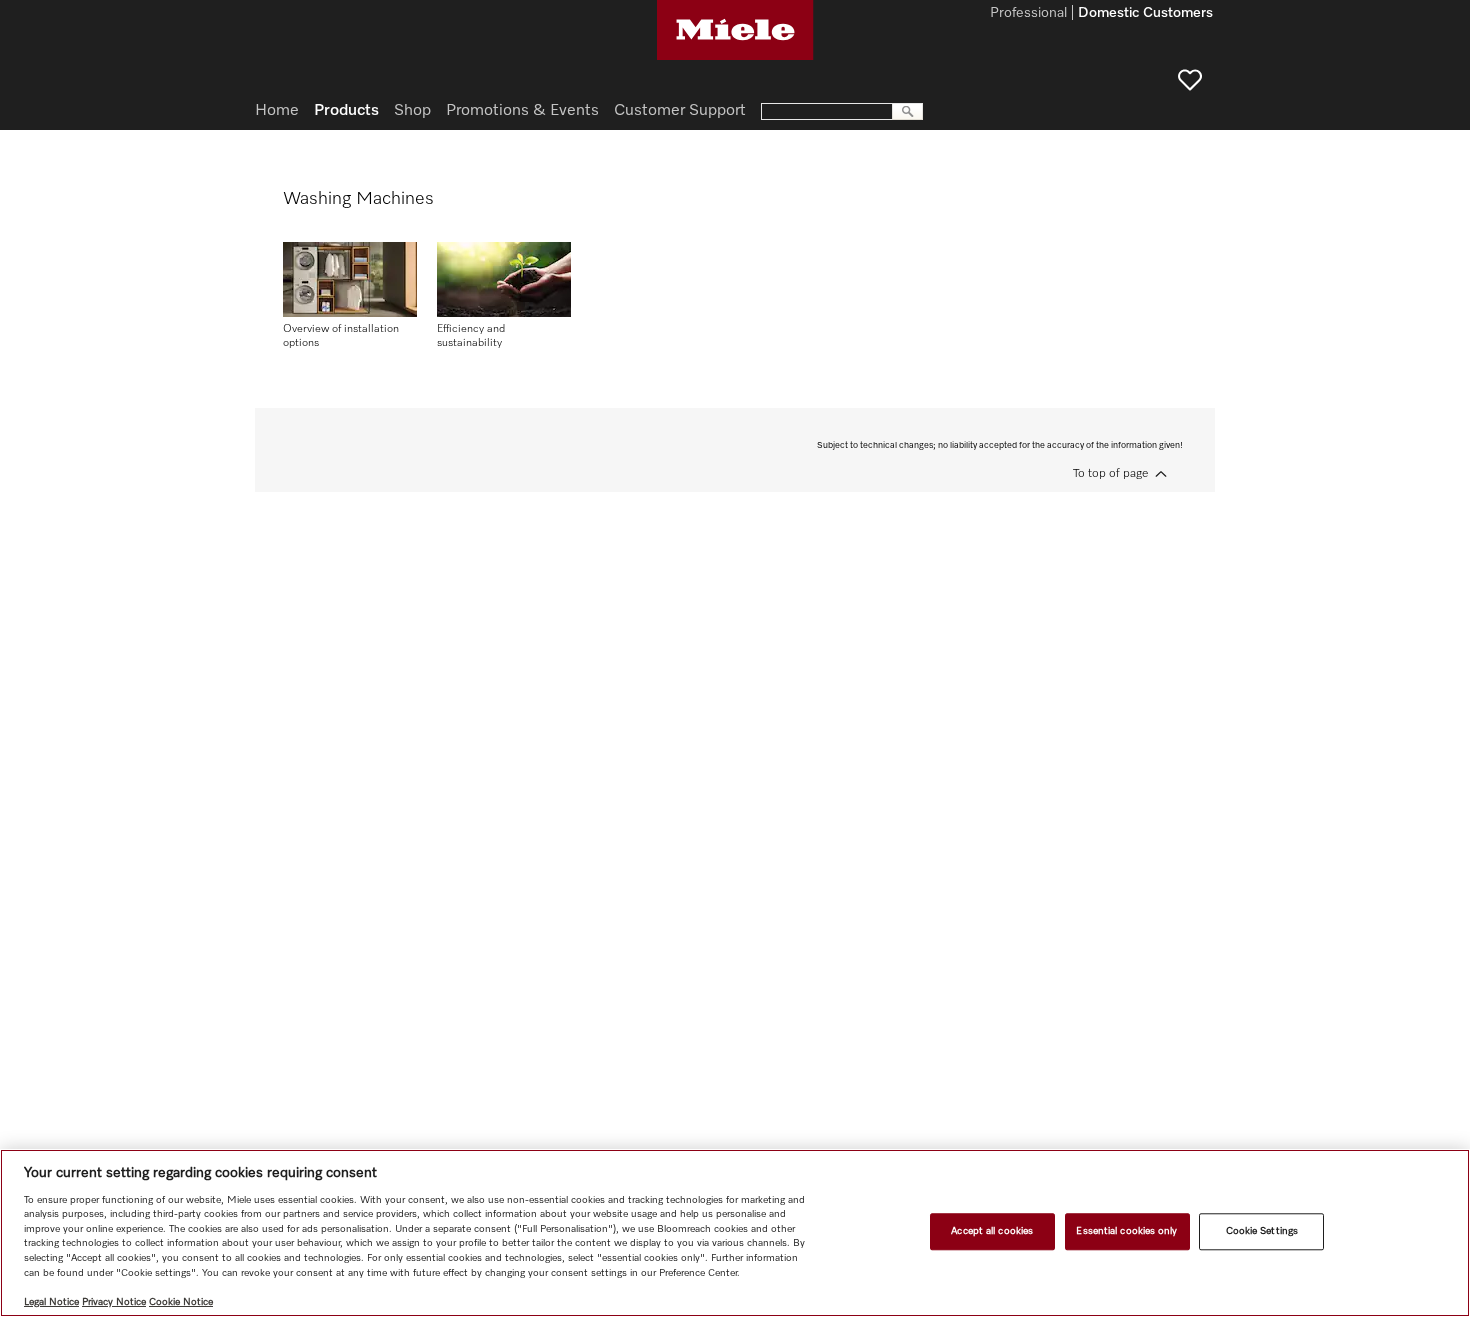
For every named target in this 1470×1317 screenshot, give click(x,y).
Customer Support (680, 111)
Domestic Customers (1145, 14)
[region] (735, 1233)
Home (277, 111)
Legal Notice (51, 1302)
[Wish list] (1190, 80)
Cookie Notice (181, 1302)
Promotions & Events (522, 111)
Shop (412, 111)
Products (346, 111)
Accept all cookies (992, 1231)
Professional (1028, 14)
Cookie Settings (1262, 1231)
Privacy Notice (114, 1302)
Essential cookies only (1126, 1231)
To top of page (1110, 474)
